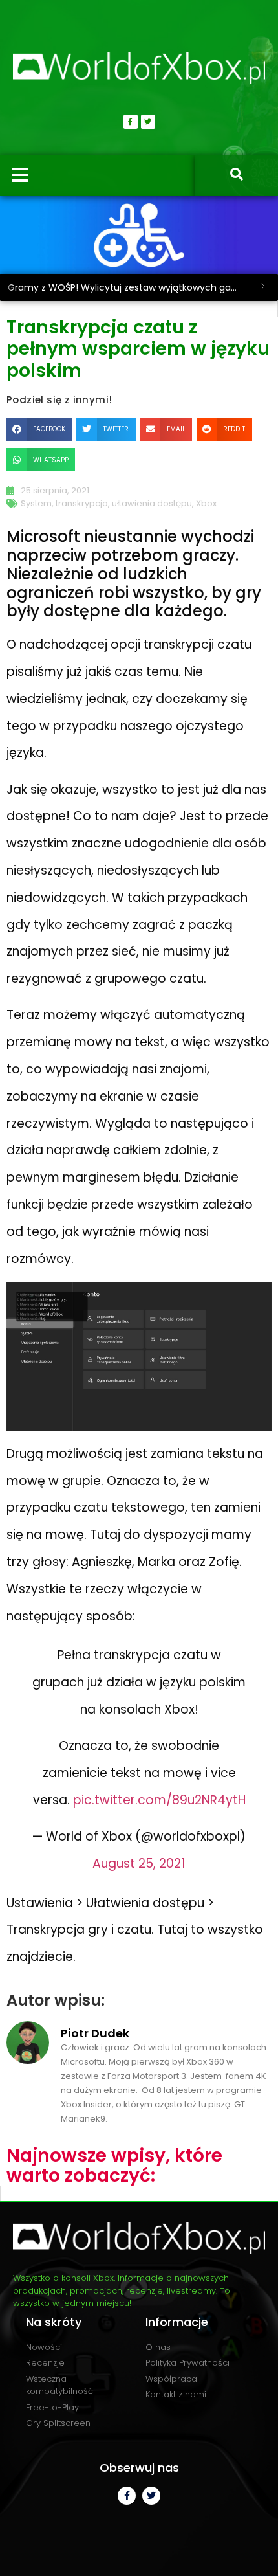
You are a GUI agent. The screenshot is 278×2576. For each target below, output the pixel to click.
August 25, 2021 (139, 1864)
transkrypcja (82, 503)
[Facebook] (131, 122)
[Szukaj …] (237, 175)
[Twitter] (148, 122)
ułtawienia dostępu (152, 503)
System (36, 503)
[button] (39, 429)
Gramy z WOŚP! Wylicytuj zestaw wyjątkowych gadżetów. (128, 287)
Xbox (206, 503)
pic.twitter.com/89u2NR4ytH (159, 1800)
